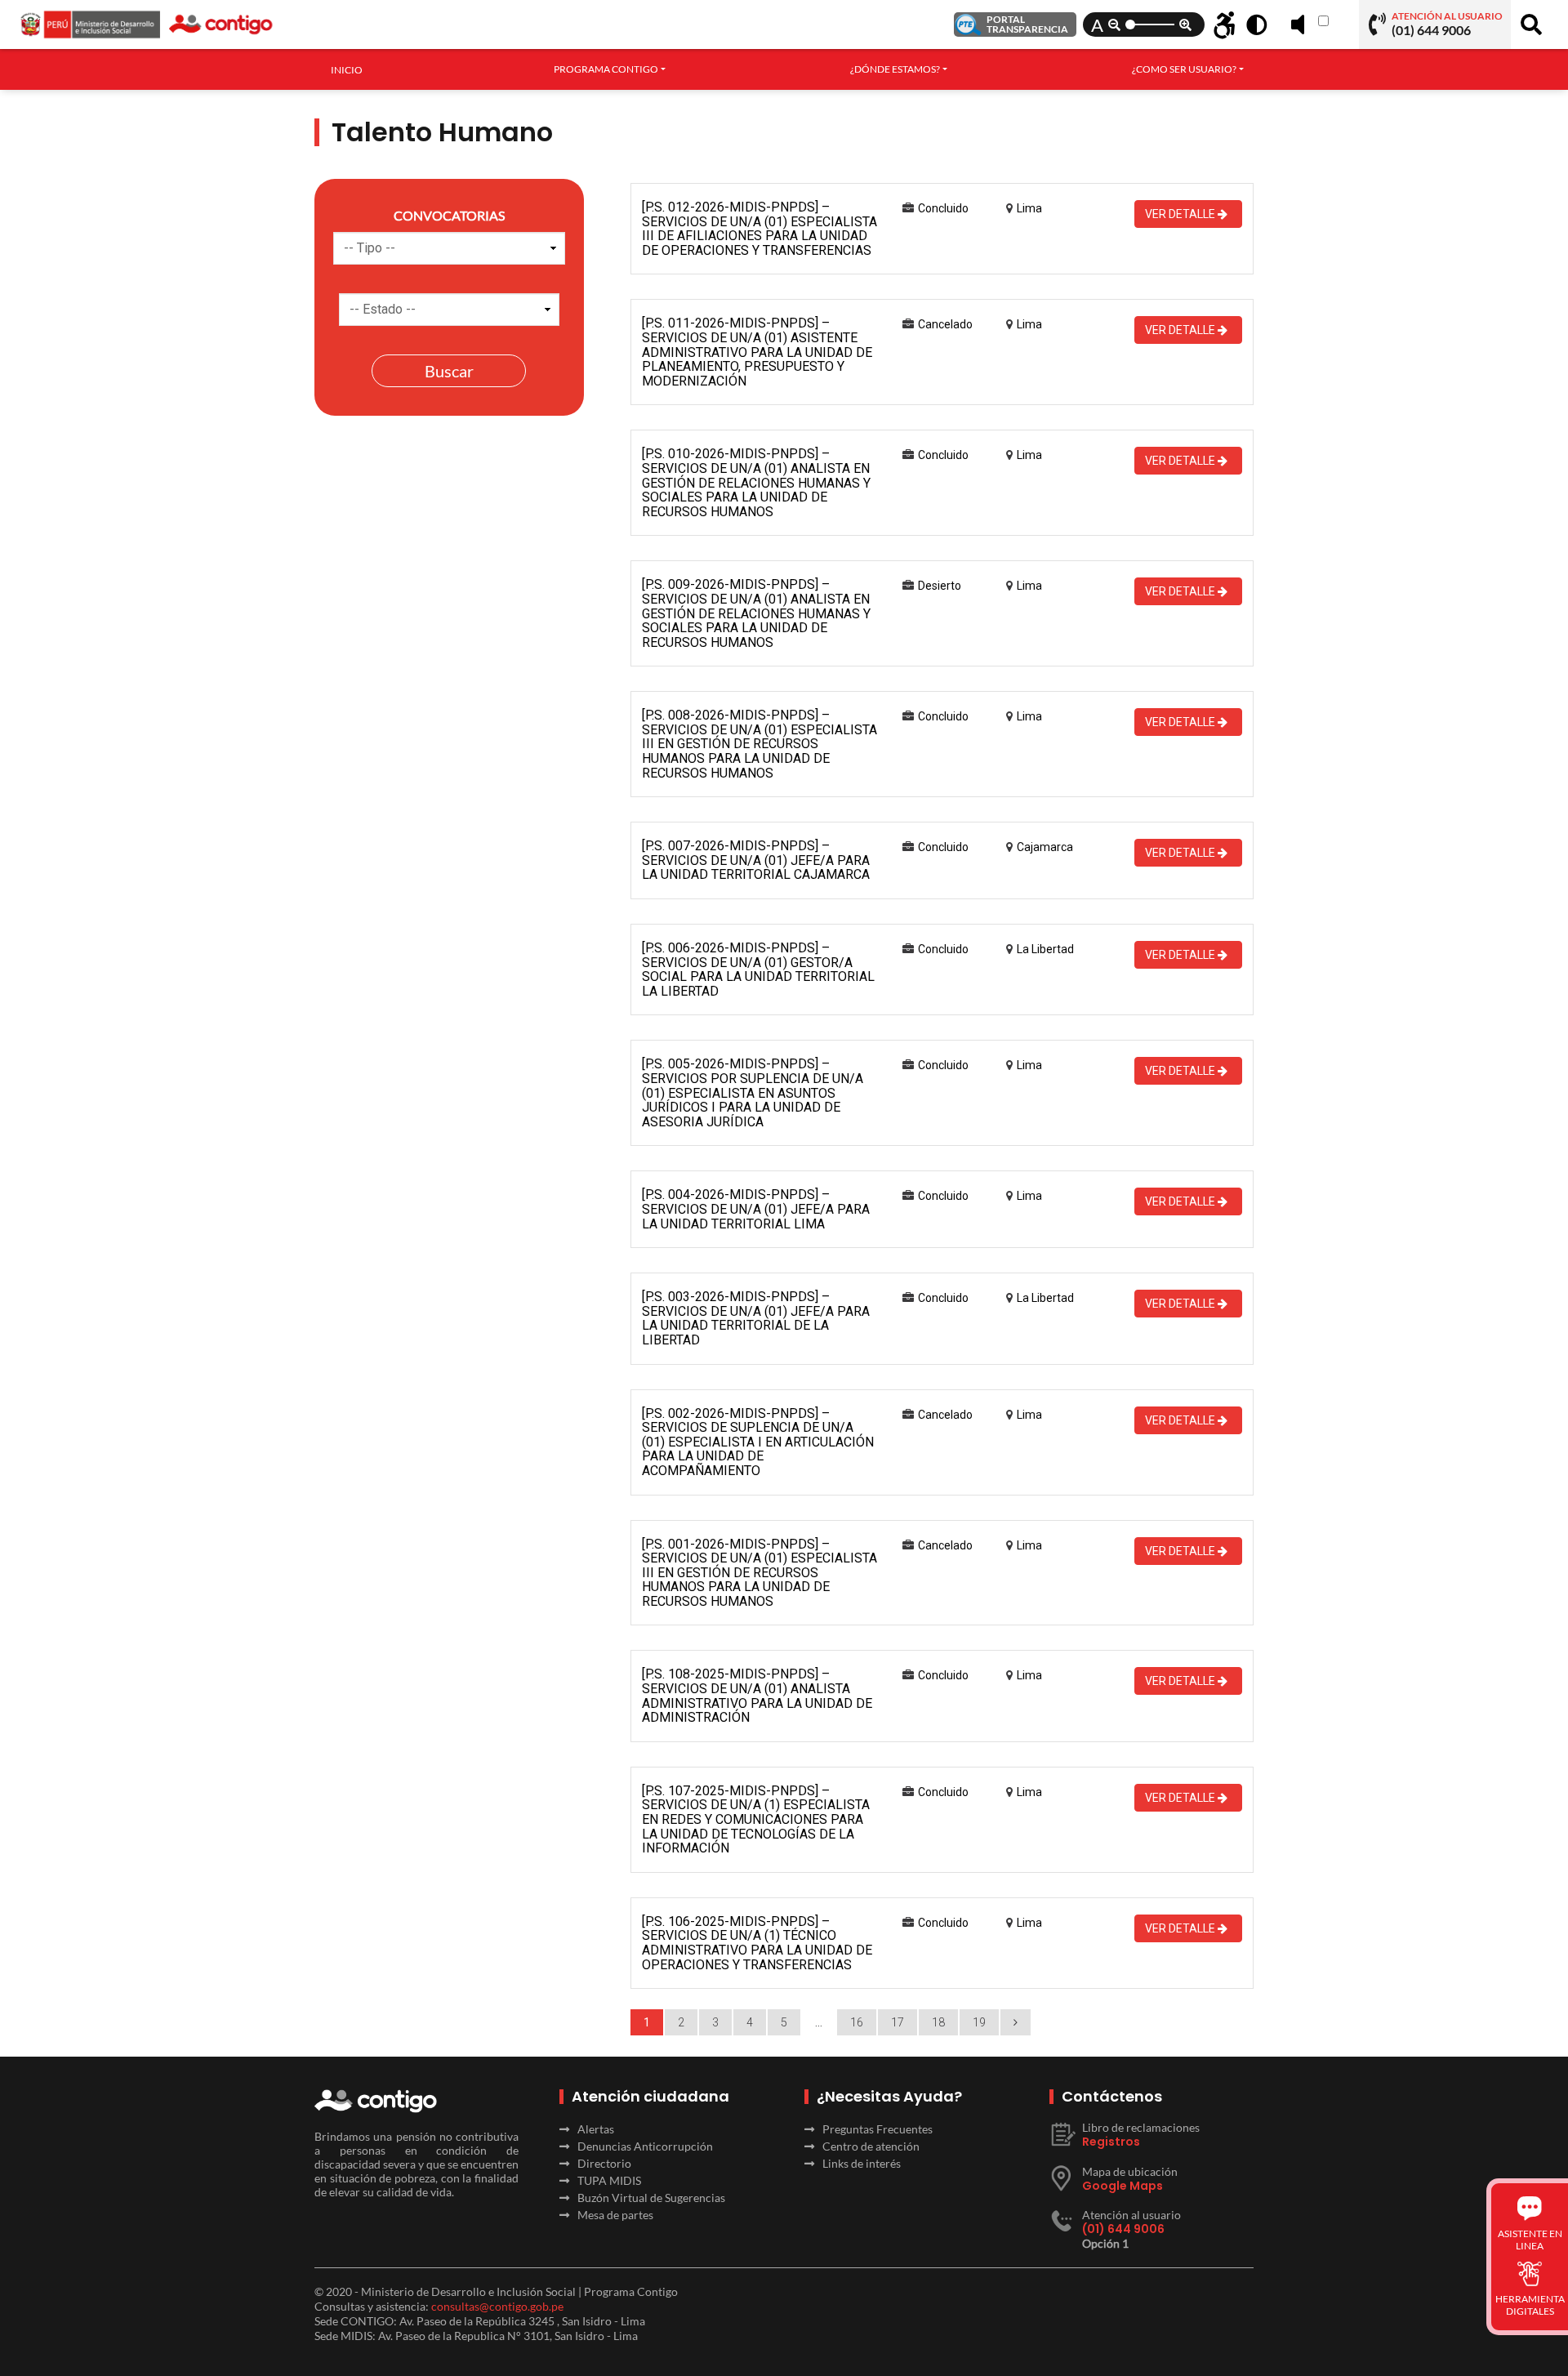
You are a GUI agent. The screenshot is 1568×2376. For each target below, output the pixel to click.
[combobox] (610, 69)
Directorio (604, 2163)
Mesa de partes (615, 2215)
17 (898, 2022)
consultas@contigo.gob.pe (497, 2306)
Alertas (596, 2129)
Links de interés (862, 2163)
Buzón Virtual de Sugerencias (651, 2198)
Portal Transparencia (1027, 24)
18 (938, 2022)
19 (979, 2022)
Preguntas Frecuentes (878, 2129)
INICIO (347, 70)
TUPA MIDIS (609, 2180)
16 (857, 2022)
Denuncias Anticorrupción (645, 2146)
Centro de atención (871, 2146)
